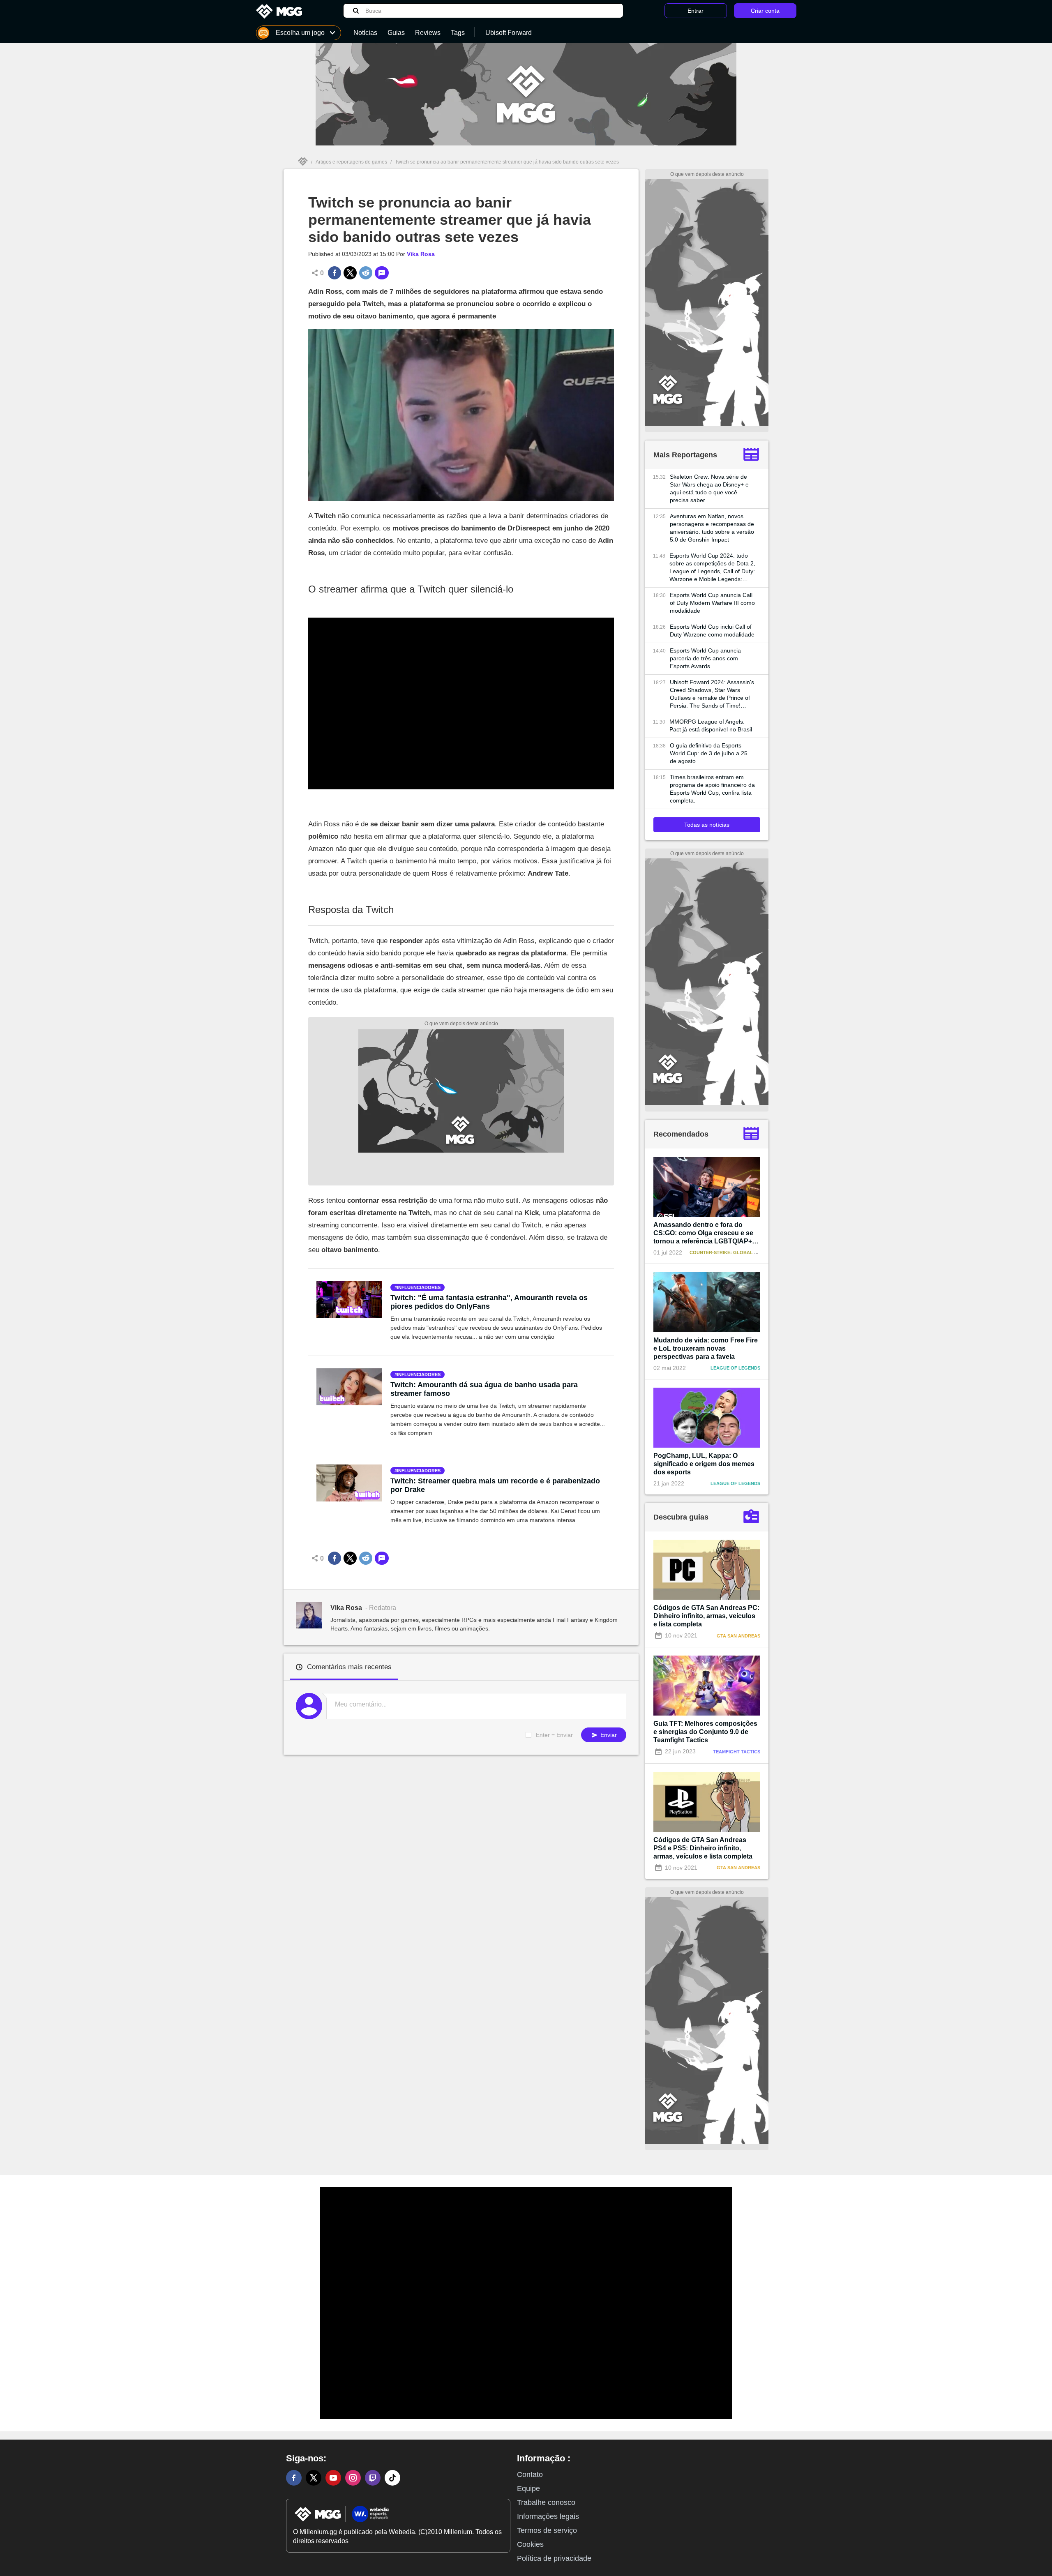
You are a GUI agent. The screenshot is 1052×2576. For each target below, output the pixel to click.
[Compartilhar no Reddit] (366, 273)
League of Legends (735, 1368)
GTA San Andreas (738, 1636)
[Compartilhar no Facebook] (335, 273)
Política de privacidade (554, 2558)
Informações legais (548, 2516)
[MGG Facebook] (294, 2478)
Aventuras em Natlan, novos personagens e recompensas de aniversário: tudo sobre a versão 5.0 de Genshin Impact (712, 528)
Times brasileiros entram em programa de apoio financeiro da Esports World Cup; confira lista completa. (712, 789)
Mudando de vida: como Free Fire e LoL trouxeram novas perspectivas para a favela (706, 1348)
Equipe (528, 2488)
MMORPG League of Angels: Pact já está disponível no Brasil (711, 725)
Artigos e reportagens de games (351, 162)
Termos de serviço (547, 2530)
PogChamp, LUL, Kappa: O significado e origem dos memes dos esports (704, 1464)
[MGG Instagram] (353, 2478)
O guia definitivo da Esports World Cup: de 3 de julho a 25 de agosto (709, 753)
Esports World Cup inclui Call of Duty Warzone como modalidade (712, 631)
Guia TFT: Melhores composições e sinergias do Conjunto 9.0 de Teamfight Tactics (705, 1732)
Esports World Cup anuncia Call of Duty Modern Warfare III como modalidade (712, 603)
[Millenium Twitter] (314, 2478)
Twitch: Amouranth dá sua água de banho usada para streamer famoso (484, 1389)
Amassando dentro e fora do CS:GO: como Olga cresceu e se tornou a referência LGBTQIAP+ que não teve (703, 1233)
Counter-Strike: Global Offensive (735, 1252)
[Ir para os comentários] (382, 273)
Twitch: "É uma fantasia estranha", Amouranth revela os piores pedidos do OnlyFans (489, 1302)
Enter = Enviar (554, 1735)
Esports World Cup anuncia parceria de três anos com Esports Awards (705, 658)
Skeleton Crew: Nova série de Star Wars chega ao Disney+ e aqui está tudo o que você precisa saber (709, 488)
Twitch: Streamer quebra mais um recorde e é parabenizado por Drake (495, 1485)
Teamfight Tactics (737, 1752)
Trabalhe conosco (546, 2502)
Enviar (608, 1735)
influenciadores (419, 1287)
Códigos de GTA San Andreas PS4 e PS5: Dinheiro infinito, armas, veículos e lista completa (703, 1848)
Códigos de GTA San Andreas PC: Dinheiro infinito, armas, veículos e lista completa (706, 1616)
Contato (530, 2475)
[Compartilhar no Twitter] (350, 273)
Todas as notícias (707, 825)
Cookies (530, 2544)
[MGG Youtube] (333, 2478)
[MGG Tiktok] (392, 2478)
